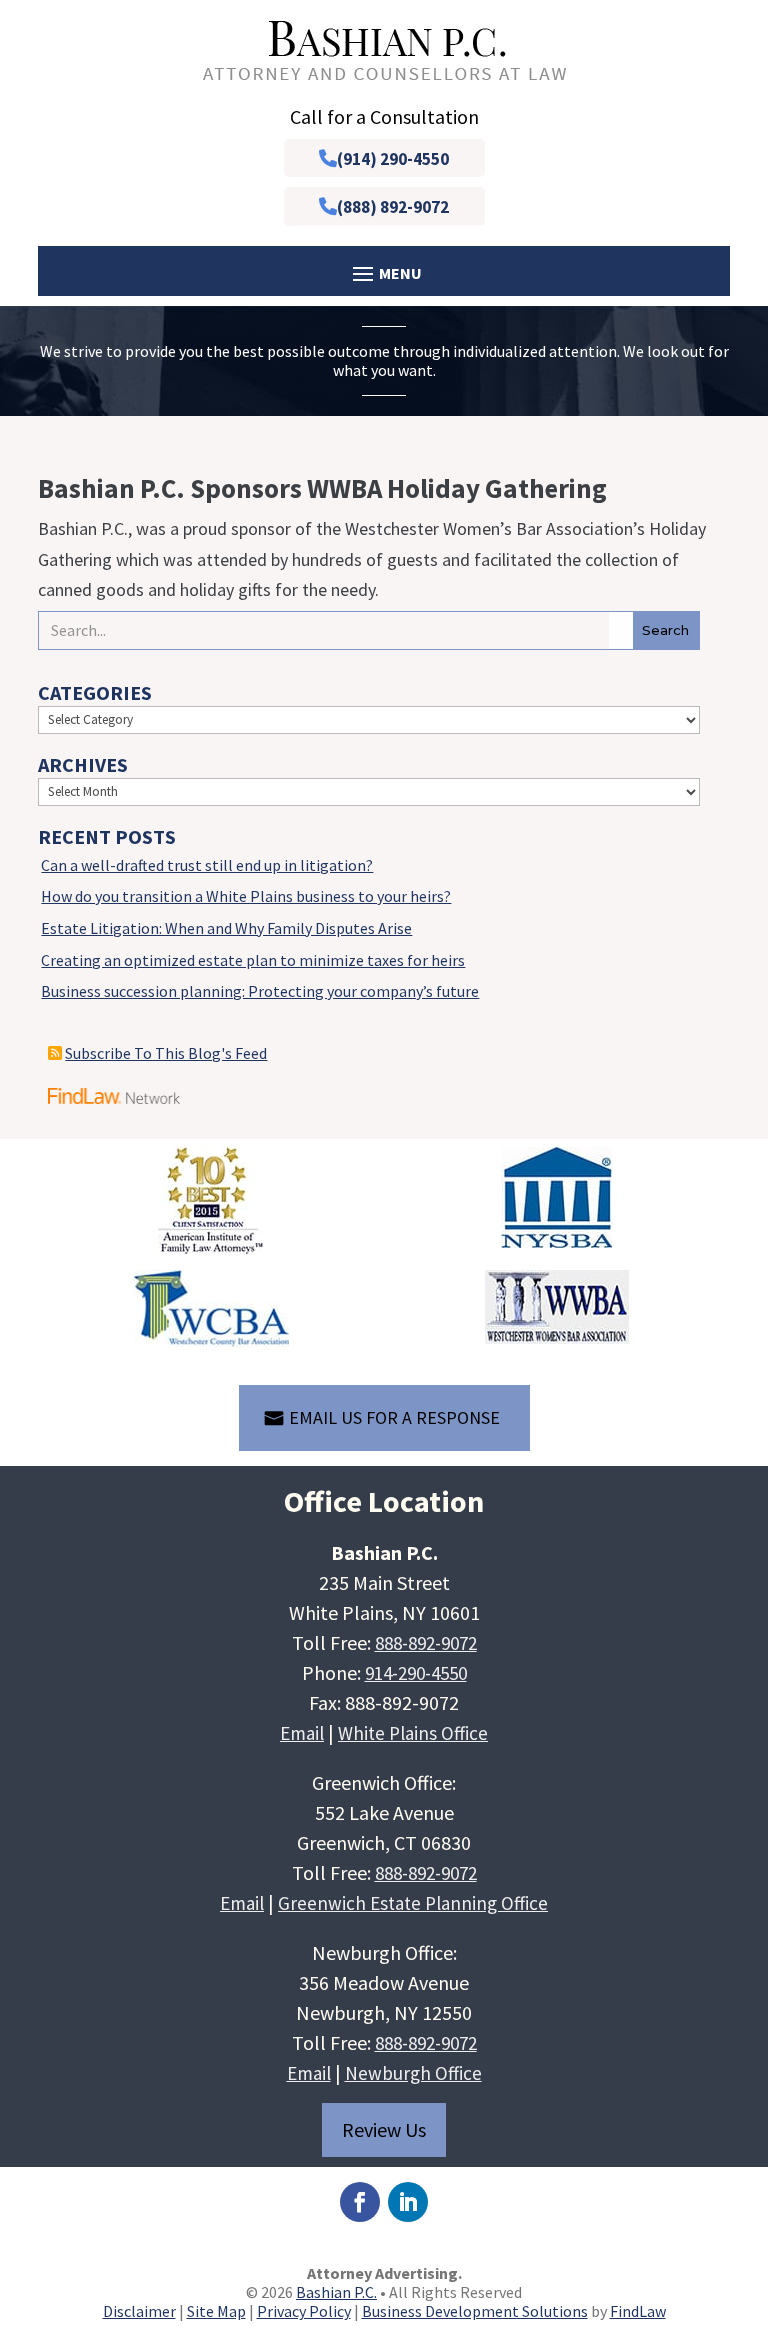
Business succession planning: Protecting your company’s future (260, 991)
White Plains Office (413, 1733)
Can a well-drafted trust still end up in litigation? (207, 865)
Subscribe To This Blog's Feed (166, 1053)
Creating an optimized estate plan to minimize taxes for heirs (253, 960)
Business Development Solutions (475, 2311)
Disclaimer (139, 2311)
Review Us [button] (384, 2129)
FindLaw (638, 2311)
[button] (748, 2192)
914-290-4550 (416, 1673)
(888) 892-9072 (393, 207)
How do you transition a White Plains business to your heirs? (246, 896)
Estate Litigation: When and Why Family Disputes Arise (226, 928)
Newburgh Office (413, 2073)
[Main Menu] (383, 272)
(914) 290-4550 (393, 159)
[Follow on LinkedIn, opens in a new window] (408, 2202)
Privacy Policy (304, 2311)
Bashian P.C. (336, 2292)
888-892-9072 (426, 1643)
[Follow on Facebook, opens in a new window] (360, 2202)
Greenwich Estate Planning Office (413, 1903)
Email (302, 1733)
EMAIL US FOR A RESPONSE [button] (394, 1417)
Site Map (216, 2311)
